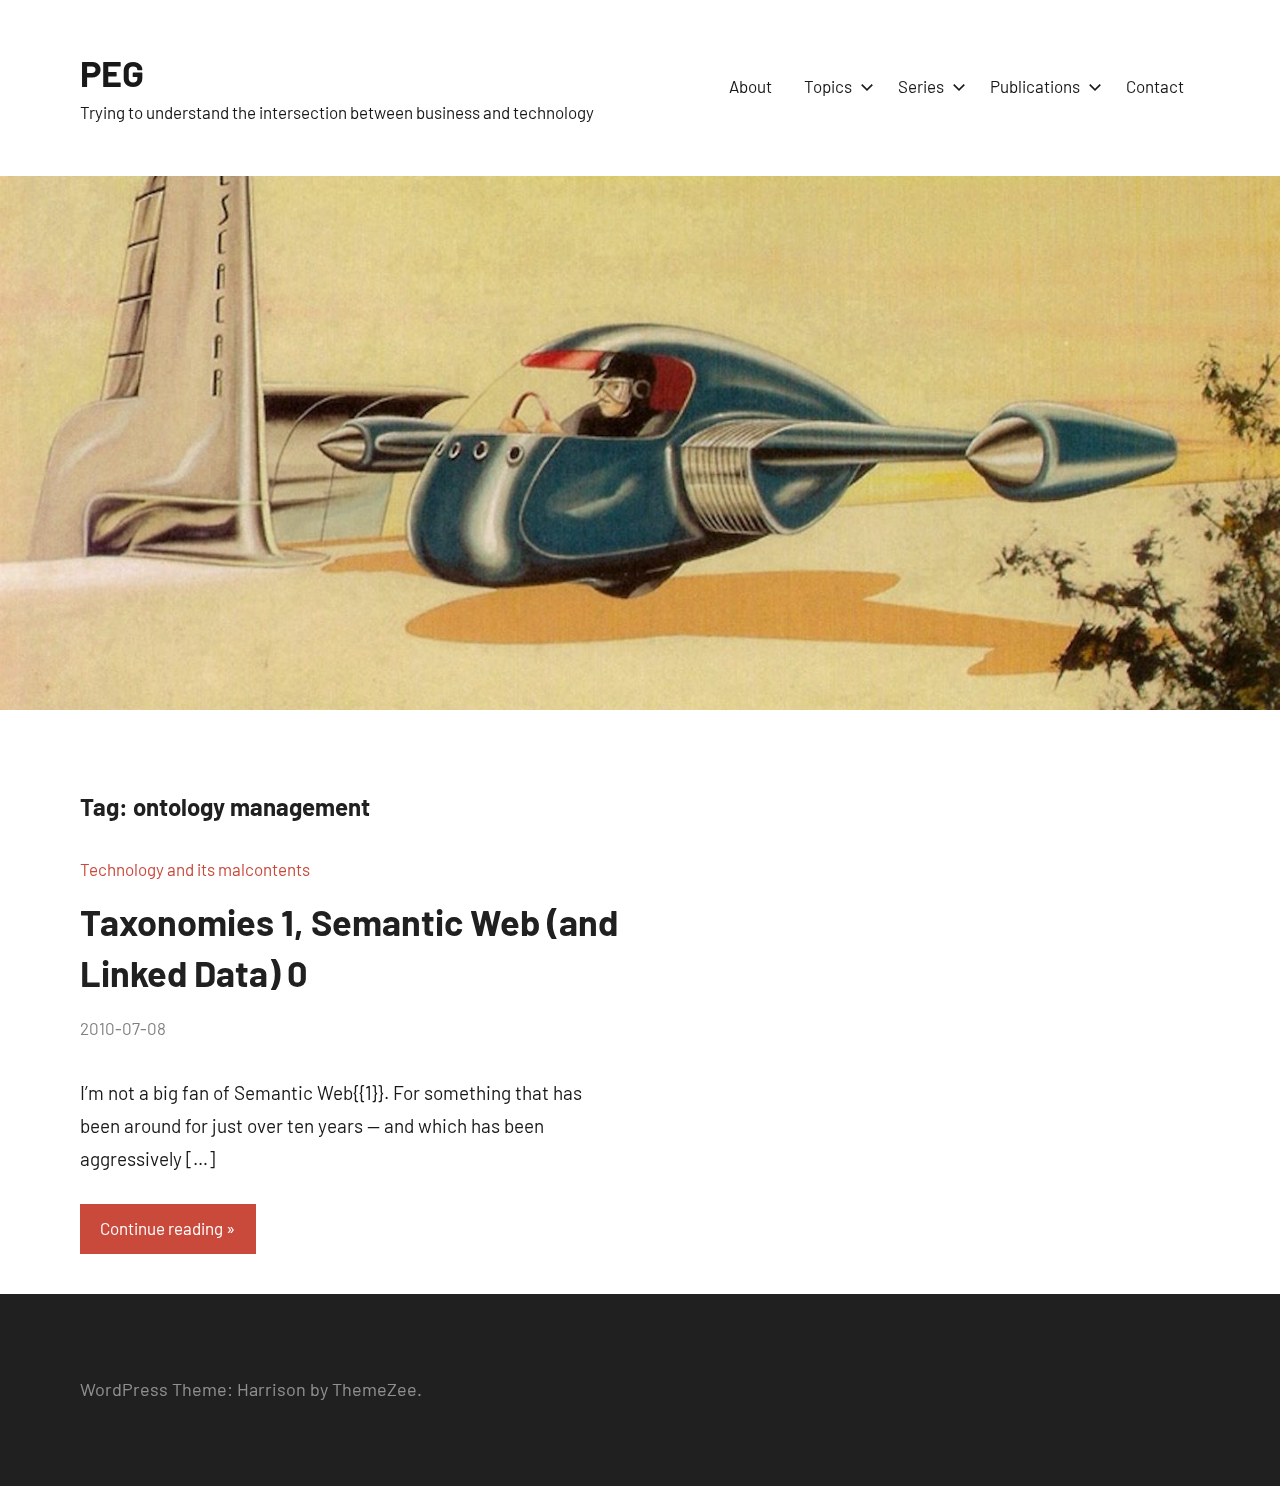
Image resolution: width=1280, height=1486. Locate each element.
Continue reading (161, 1228)
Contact (1155, 86)
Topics (828, 86)
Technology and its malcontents (195, 869)
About (750, 86)
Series (921, 86)
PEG (112, 72)
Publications (1035, 86)
